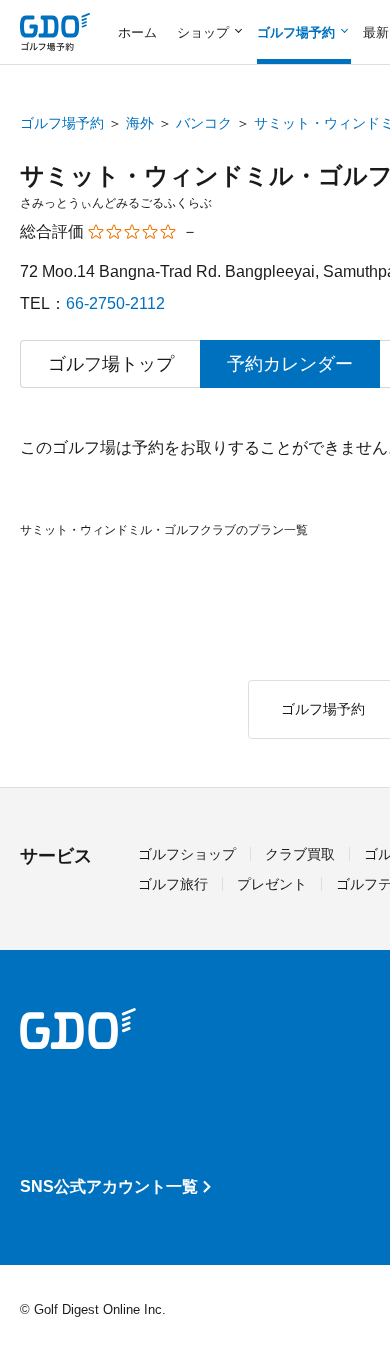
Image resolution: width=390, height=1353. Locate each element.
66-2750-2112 (115, 303)
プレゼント (272, 884)
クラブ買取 (300, 854)
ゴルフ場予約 (62, 123)
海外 (140, 123)
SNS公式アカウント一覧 (109, 1186)
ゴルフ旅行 (173, 884)
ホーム (137, 32)
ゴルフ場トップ (111, 364)
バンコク (204, 123)
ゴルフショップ (187, 854)
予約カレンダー (290, 364)
